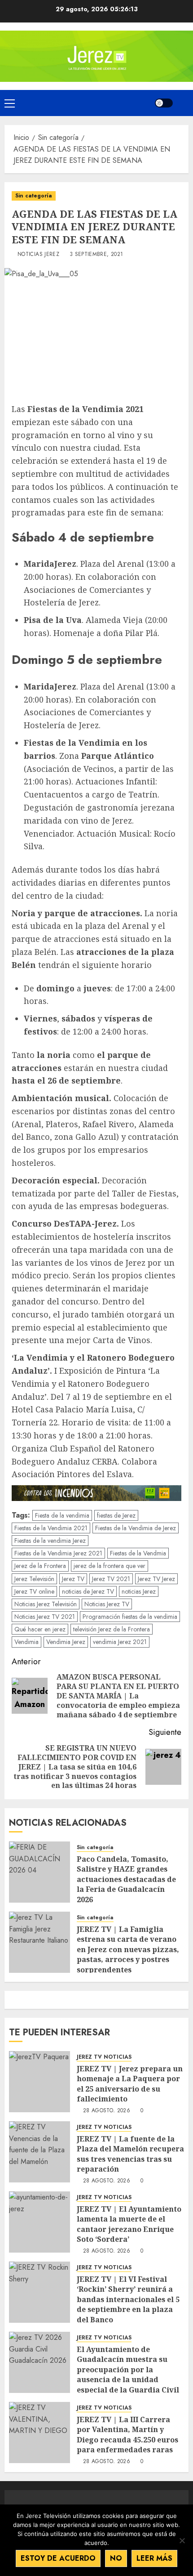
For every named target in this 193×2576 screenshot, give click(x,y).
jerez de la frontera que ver (110, 1566)
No (116, 2558)
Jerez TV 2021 (111, 1579)
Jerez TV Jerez (156, 1579)
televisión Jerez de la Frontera (112, 1629)
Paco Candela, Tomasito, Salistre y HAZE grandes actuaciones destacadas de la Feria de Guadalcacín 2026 (126, 1879)
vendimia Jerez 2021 (120, 1642)
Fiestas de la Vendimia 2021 (51, 1528)
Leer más (154, 2558)
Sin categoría (34, 196)
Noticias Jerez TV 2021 (45, 1617)
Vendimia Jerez (66, 1642)
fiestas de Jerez (116, 1515)
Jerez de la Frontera (40, 1566)
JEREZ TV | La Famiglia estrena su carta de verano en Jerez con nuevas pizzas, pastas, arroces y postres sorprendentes (128, 1949)
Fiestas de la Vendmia (138, 1553)
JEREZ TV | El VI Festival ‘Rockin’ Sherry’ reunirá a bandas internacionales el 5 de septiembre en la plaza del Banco (128, 2299)
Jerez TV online (34, 1591)
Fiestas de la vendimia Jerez (50, 1541)
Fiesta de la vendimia (62, 1515)
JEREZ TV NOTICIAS (104, 2057)
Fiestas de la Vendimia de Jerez (136, 1528)
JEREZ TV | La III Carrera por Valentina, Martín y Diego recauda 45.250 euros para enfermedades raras (127, 2435)
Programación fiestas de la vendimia (130, 1617)
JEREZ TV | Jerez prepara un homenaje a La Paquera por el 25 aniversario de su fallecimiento (130, 2084)
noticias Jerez (139, 1591)
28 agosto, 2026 (107, 2111)
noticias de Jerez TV (88, 1591)
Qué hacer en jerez (40, 1629)
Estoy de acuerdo (58, 2558)
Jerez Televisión (34, 1579)
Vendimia (26, 1642)
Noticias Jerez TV (107, 1604)
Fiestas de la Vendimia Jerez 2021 (58, 1553)
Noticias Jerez (38, 255)
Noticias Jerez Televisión (46, 1604)
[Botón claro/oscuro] (164, 103)
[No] (182, 2540)
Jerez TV (73, 1579)
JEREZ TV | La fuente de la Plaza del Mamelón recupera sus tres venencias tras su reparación (130, 2154)
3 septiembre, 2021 (96, 255)
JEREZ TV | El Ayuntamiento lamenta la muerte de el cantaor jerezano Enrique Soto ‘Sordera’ (129, 2224)
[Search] (183, 103)
